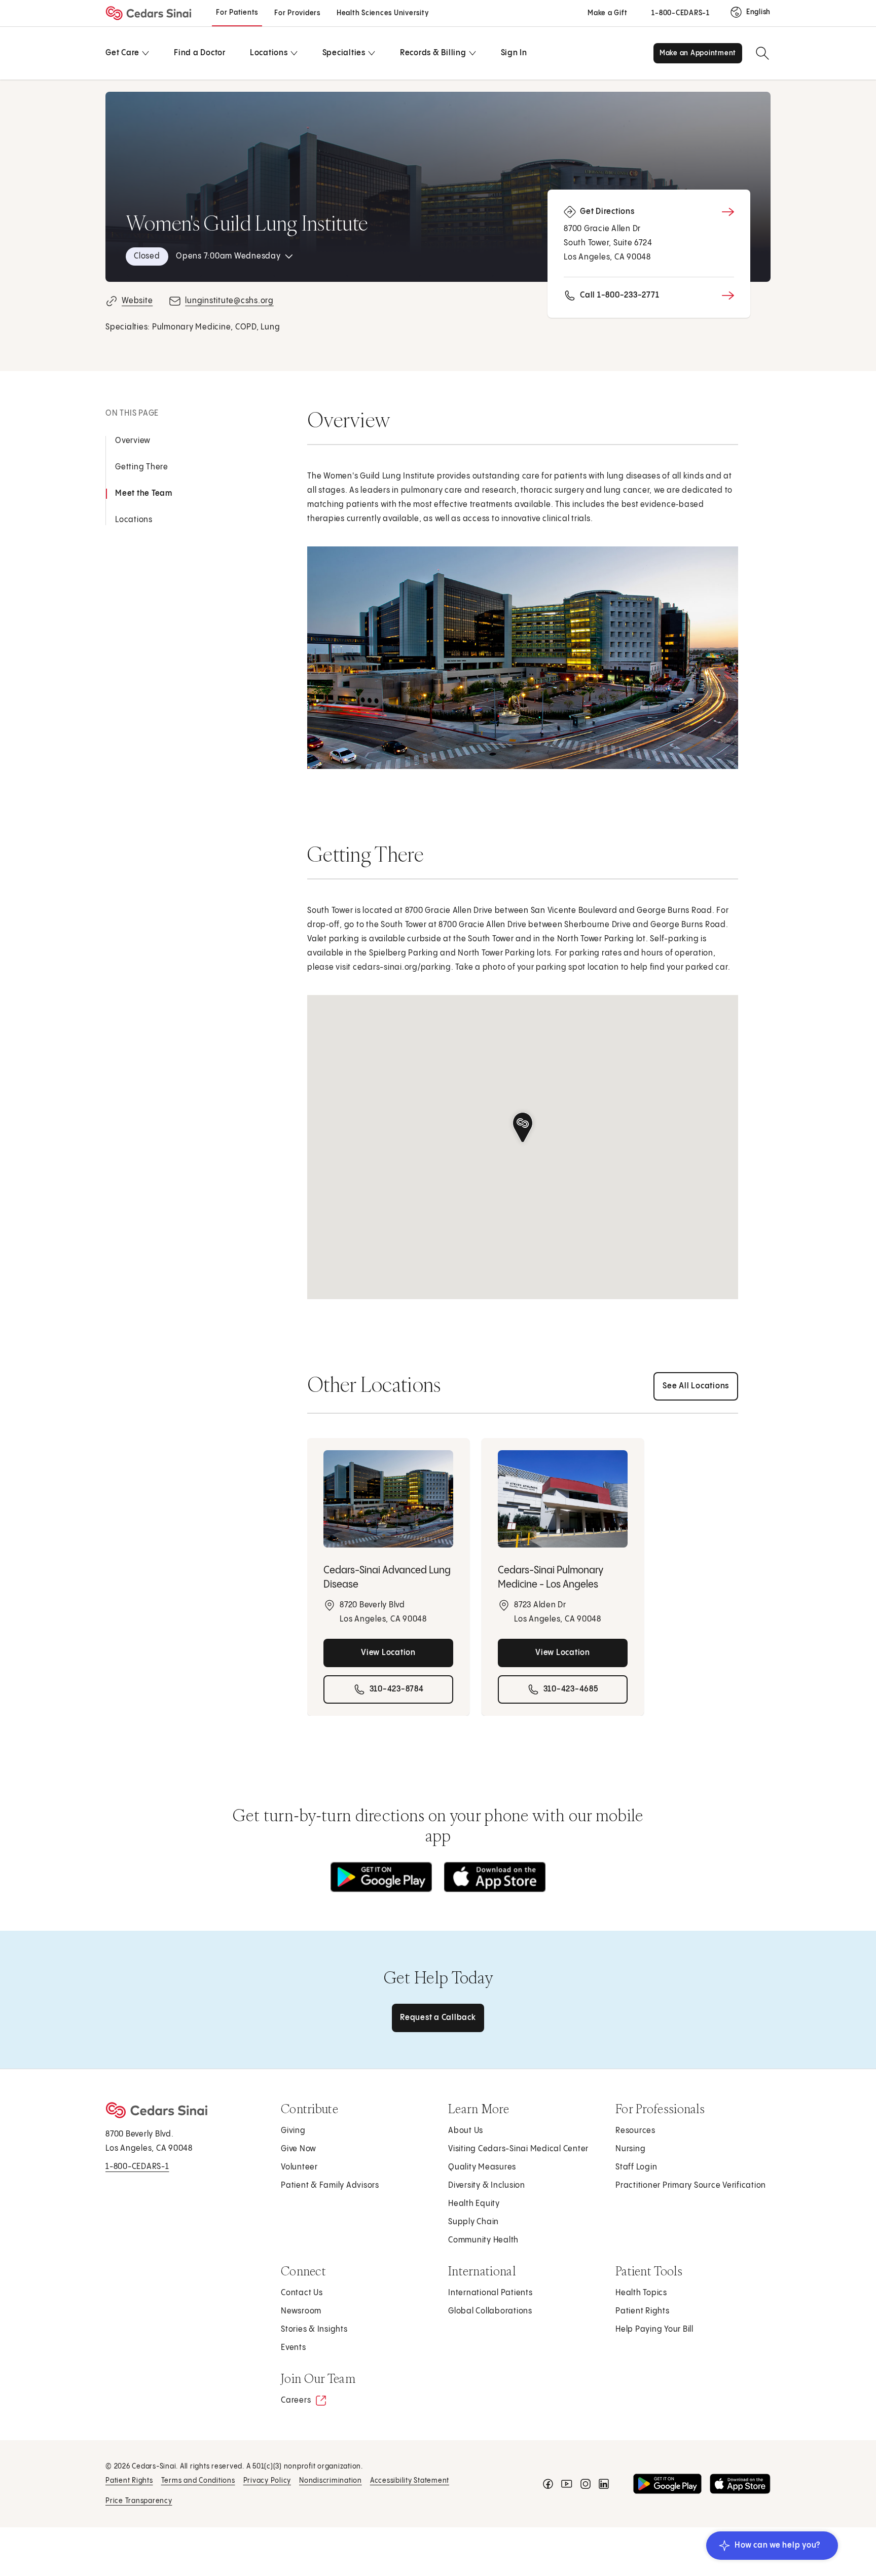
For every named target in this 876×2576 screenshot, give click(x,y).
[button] (523, 1128)
